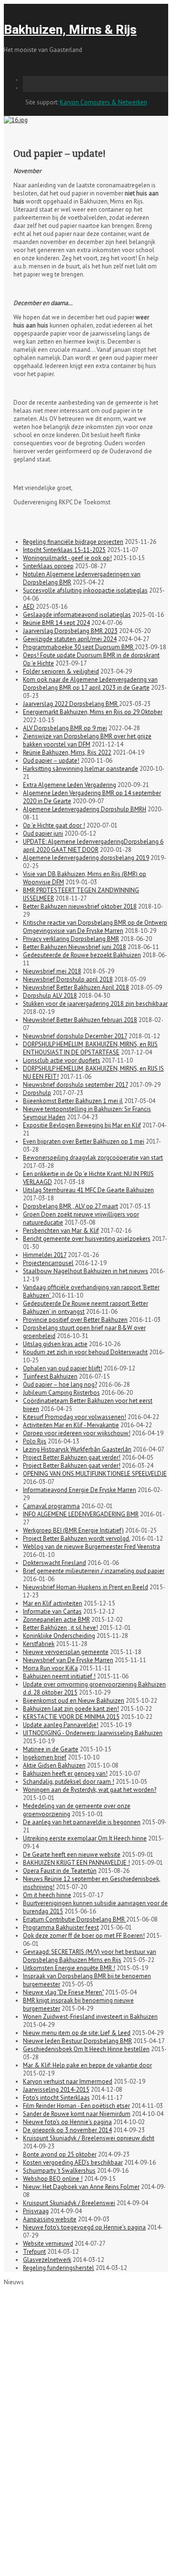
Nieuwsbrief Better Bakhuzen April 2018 (76, 987)
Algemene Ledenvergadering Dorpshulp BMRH (85, 809)
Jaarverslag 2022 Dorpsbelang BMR (71, 704)
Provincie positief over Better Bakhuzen (75, 1320)
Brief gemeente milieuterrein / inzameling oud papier (94, 1571)
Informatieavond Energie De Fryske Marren (80, 1490)
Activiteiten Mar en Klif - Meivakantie (71, 1425)
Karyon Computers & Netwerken (103, 102)
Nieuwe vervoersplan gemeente (66, 1652)
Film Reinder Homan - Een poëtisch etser (76, 2106)
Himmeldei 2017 (45, 1255)
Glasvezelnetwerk (47, 2260)
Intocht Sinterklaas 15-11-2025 (64, 550)
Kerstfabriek (39, 1644)
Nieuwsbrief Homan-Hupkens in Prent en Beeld (86, 1587)
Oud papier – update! (51, 761)
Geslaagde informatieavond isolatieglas (77, 615)
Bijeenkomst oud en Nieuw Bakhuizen (74, 1701)
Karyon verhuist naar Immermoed (68, 2081)
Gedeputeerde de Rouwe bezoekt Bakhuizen (82, 955)
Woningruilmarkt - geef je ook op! (67, 558)
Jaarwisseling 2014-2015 (56, 2090)
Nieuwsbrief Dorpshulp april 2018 (68, 979)
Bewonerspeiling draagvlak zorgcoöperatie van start (93, 1158)
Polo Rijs (35, 1441)
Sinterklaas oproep (48, 566)
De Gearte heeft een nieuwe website (72, 1855)
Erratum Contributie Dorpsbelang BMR (75, 1919)
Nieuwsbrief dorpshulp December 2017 (75, 1036)
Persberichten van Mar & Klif (61, 1231)
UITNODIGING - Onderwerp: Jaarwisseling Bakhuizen (93, 1733)
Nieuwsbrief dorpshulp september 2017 (75, 1085)
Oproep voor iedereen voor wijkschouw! (77, 1433)
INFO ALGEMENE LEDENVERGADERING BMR (81, 1514)
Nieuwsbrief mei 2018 (52, 971)
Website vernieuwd (48, 2244)
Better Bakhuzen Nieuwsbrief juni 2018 (75, 947)
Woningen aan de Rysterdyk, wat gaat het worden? (90, 1790)
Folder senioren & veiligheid (61, 671)
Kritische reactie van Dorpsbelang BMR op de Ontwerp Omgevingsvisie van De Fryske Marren (95, 927)
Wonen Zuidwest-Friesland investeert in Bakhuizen (90, 2017)
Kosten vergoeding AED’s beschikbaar (73, 2162)
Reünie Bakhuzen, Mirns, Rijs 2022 (67, 752)
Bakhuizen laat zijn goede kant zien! (71, 1709)
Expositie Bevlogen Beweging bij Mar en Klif (82, 1125)
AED (29, 607)
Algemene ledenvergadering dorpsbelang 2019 (86, 858)
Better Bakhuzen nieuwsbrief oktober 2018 (80, 906)
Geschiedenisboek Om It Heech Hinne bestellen (86, 2049)
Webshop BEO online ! (53, 2179)
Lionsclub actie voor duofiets (62, 1060)
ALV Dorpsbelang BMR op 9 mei (65, 728)
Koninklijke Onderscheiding (59, 1636)
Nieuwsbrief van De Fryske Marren (68, 1660)
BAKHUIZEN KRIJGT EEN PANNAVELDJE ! (76, 1863)
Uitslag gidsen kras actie (55, 1344)
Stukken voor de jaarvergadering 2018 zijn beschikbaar (95, 1004)
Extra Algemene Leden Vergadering (70, 785)
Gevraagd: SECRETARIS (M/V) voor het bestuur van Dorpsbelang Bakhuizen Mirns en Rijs (90, 1956)
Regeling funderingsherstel (59, 2268)
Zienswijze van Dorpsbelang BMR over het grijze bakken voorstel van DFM (87, 740)
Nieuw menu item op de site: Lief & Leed (77, 2033)
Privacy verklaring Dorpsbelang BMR (71, 939)
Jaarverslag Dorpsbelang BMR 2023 (70, 631)
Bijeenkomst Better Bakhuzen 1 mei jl (73, 1101)
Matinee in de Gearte (51, 1749)
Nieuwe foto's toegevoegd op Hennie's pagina (84, 2227)
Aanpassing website (50, 2219)
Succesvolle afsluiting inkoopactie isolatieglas (85, 590)
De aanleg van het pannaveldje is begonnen (82, 1822)
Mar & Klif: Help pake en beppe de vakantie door (87, 2065)
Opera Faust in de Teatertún (60, 1871)
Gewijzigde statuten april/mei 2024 (70, 639)
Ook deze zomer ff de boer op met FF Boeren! (84, 1936)
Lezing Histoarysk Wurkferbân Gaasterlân (77, 1449)
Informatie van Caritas (52, 1611)
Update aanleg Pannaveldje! (61, 1725)
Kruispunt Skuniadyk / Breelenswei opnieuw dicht (89, 2138)
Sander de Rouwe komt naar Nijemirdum (77, 2114)
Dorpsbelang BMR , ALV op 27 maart (70, 1206)
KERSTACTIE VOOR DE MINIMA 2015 (71, 1717)
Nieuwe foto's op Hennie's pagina (67, 2122)
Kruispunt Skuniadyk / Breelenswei (69, 2203)
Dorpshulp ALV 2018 (50, 996)
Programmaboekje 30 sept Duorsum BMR (79, 647)
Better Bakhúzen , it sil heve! (60, 1628)
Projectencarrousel (48, 1263)
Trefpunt (34, 2252)
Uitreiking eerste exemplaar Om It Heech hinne (85, 1838)
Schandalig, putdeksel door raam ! (69, 1782)
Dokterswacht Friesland (54, 1563)
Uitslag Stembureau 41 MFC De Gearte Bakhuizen (88, 1190)
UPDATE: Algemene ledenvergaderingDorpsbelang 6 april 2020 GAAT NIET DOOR (93, 846)
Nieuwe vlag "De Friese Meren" (63, 1992)
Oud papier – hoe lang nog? (60, 1385)
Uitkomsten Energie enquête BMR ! (69, 1968)
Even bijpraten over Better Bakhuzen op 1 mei (84, 1141)
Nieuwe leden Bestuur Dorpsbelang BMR (77, 2041)
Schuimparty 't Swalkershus (59, 2171)
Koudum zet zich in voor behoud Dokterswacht (85, 1352)
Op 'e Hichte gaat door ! (54, 825)
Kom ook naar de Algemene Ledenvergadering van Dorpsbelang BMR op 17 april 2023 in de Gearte (90, 684)
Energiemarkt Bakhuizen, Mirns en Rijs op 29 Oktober (93, 712)
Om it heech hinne (47, 1895)
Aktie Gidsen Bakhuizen (54, 1765)
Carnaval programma (51, 1506)
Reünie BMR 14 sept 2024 (56, 623)
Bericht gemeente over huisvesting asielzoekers (87, 1239)
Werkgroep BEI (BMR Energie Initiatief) (73, 1530)
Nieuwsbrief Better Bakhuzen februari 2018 (80, 1020)
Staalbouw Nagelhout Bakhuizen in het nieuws (86, 1271)
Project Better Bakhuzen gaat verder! (72, 1457)
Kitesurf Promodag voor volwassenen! (75, 1417)
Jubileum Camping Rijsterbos (61, 1393)
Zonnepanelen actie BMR (56, 1620)
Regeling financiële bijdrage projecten (73, 542)
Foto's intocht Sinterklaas (56, 2098)
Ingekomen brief (45, 1757)
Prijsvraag (36, 2211)
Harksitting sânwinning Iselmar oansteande (81, 769)
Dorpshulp (37, 1093)
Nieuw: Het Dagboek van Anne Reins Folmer (81, 2187)
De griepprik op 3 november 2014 (67, 2130)
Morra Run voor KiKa (50, 1668)
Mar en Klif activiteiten (53, 1603)
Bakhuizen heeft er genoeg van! (65, 1774)
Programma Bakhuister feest (61, 1927)
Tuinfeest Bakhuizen (50, 1376)
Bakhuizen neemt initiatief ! (59, 1676)
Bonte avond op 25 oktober (60, 2154)
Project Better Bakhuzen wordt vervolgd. (76, 1538)
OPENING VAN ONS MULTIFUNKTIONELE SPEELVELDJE (95, 1474)
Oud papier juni (43, 833)
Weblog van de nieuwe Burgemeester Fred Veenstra (91, 1547)
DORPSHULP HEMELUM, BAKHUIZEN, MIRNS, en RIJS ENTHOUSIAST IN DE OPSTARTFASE (90, 1048)
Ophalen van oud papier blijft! (63, 1368)
